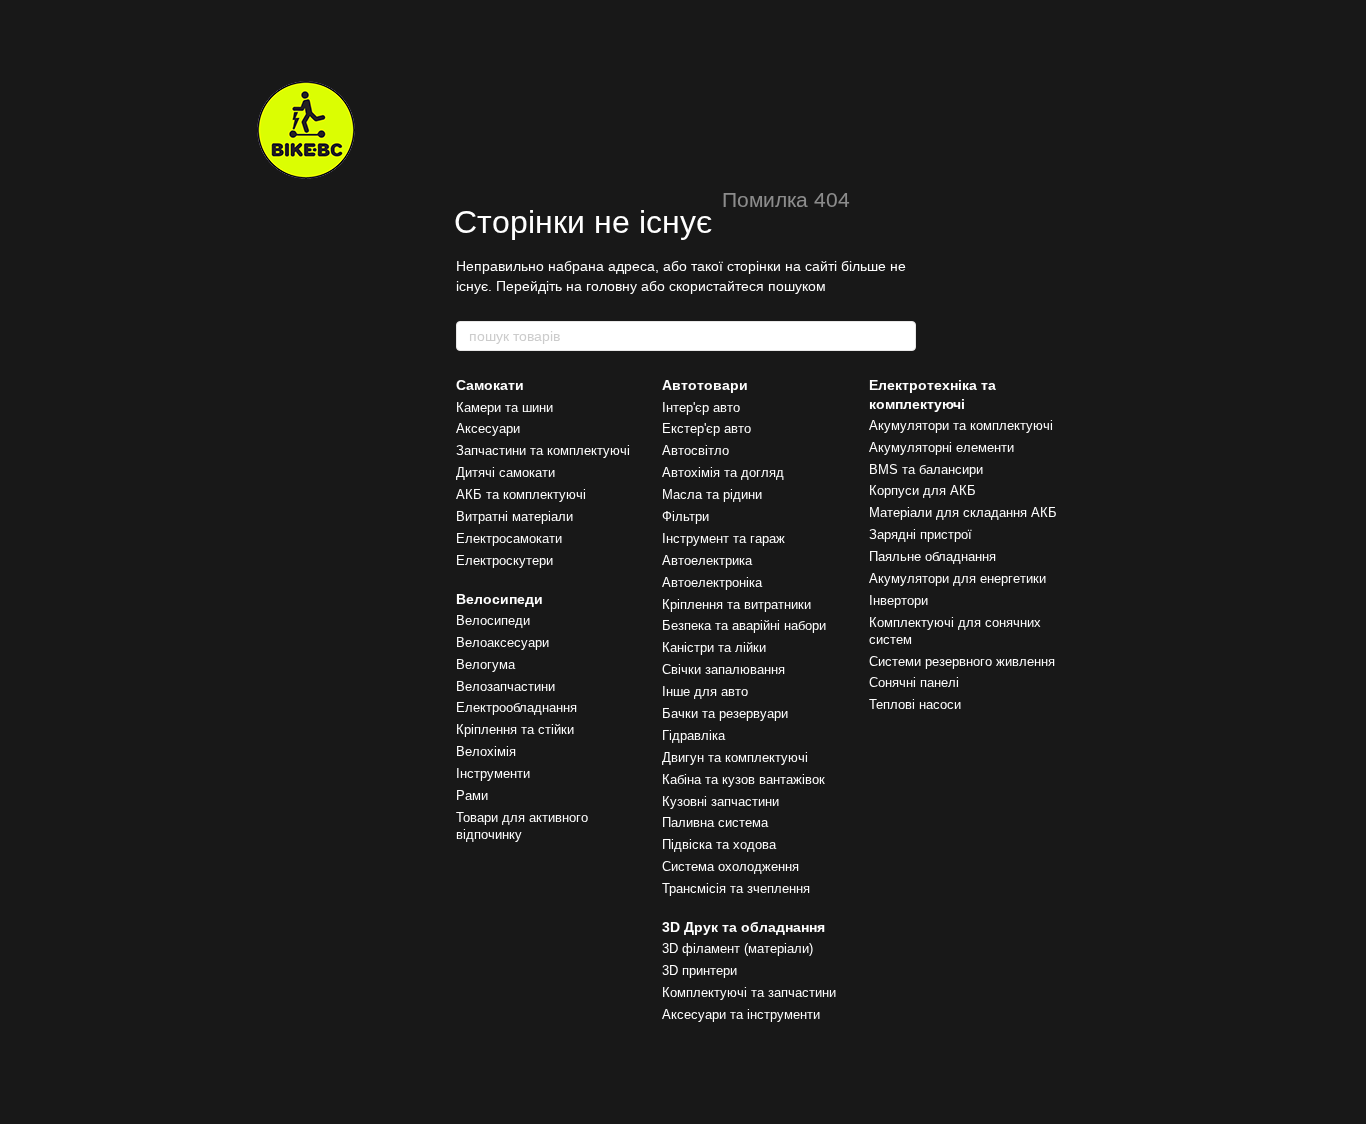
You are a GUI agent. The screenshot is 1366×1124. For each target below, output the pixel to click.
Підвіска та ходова (719, 844)
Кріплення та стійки (515, 729)
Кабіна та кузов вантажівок (743, 779)
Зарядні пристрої (920, 534)
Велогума (485, 664)
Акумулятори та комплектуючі (961, 425)
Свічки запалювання (723, 669)
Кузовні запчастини (720, 801)
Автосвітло (695, 450)
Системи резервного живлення (962, 661)
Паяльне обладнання (932, 556)
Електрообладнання (516, 707)
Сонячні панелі (914, 682)
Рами (472, 795)
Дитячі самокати (505, 472)
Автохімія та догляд (723, 472)
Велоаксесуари (502, 642)
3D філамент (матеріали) (737, 948)
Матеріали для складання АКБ (963, 512)
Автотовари (705, 385)
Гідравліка (693, 735)
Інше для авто (705, 691)
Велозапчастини (505, 686)
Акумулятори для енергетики (957, 578)
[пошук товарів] (900, 336)
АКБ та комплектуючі (521, 494)
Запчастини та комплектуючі (543, 450)
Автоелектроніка (712, 582)
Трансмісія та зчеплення (736, 888)
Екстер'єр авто (706, 428)
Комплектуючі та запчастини (749, 992)
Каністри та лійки (714, 647)
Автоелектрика (707, 560)
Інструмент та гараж (723, 538)
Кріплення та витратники (736, 604)
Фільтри (685, 516)
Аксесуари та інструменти (741, 1014)
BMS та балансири (926, 469)
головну (611, 286)
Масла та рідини (712, 494)
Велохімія (486, 751)
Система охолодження (730, 866)
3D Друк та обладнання (743, 927)
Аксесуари (488, 428)
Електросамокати (509, 538)
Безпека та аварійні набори (744, 625)
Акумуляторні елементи (941, 447)
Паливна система (715, 822)
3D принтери (699, 970)
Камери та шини (504, 407)
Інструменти (493, 773)
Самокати (490, 385)
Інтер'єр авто (701, 407)
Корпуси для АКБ (922, 490)
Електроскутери (504, 560)
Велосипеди (499, 599)
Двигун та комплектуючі (735, 757)
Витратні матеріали (514, 516)
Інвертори (898, 600)
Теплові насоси (915, 704)
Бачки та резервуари (725, 713)
